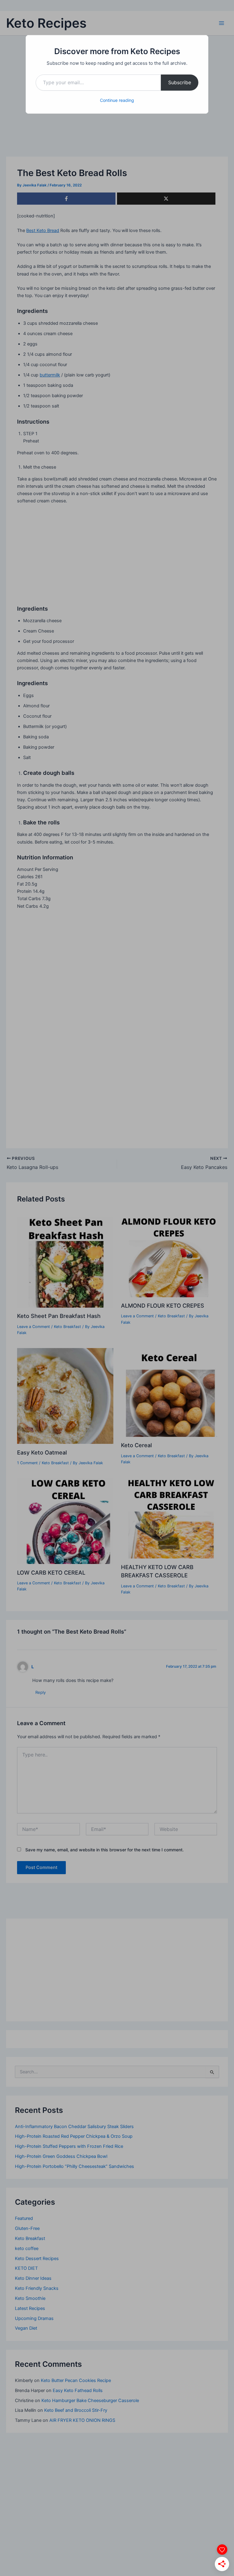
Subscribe (180, 82)
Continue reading (117, 100)
